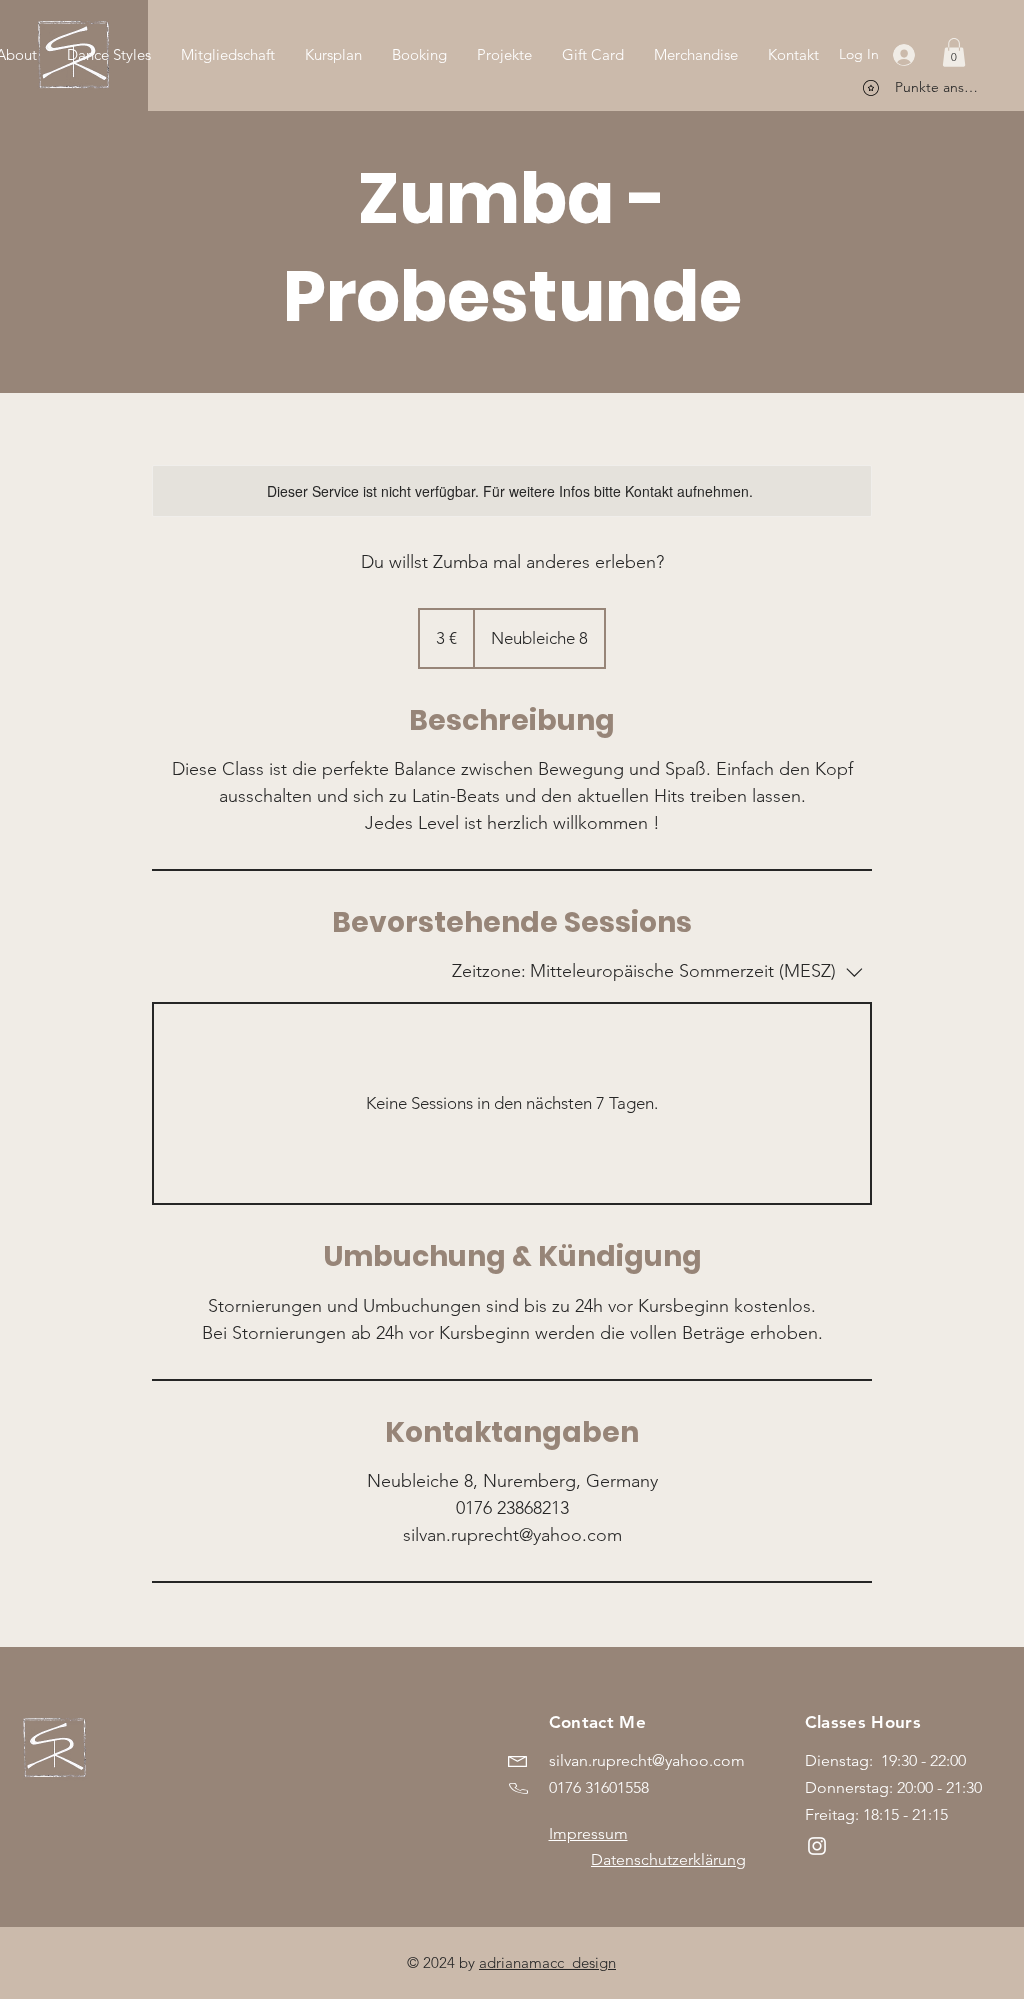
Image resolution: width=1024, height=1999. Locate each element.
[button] (954, 52)
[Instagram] (817, 1846)
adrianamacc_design (547, 1962)
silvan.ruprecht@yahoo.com (647, 1760)
